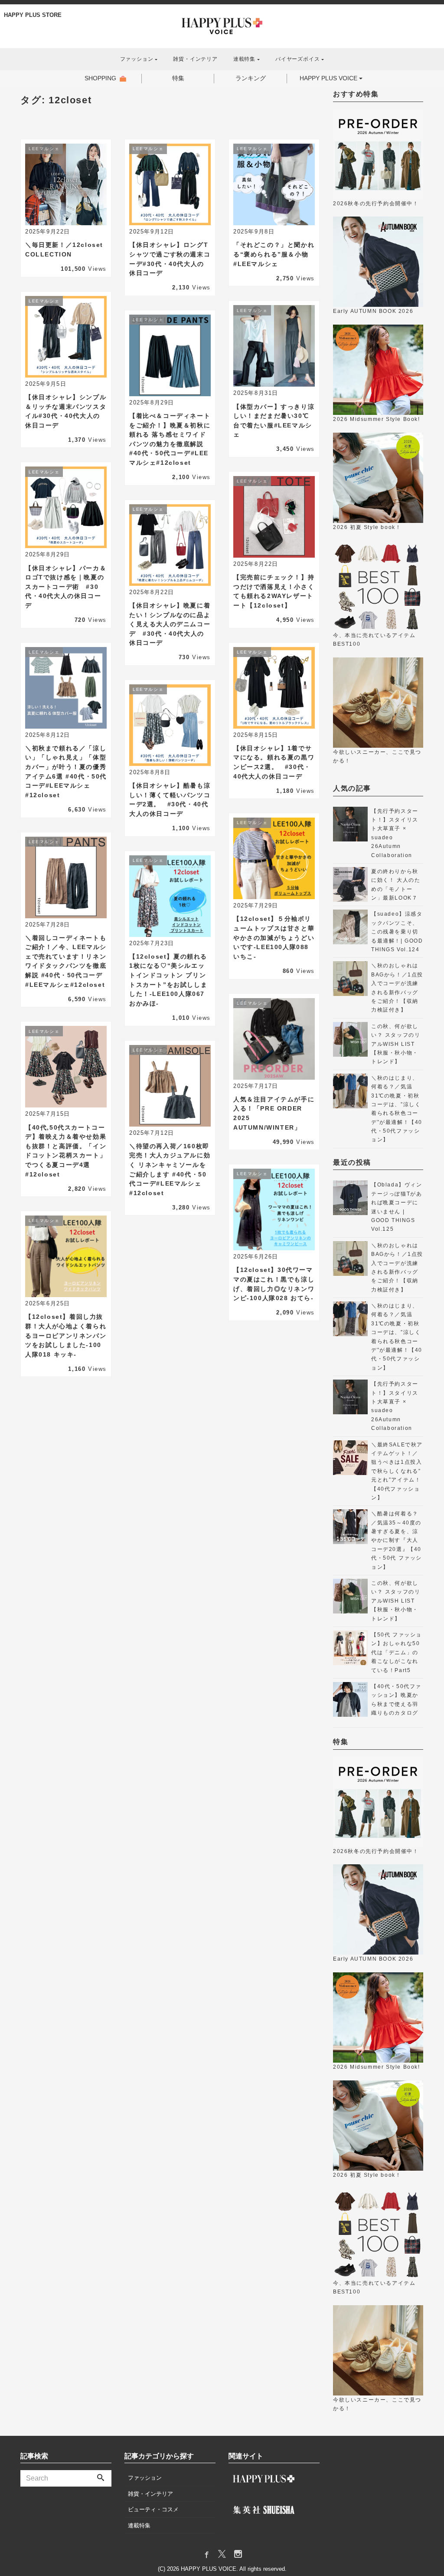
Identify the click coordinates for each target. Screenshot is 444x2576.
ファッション (145, 2478)
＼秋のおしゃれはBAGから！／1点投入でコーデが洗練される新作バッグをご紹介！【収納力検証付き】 (397, 988)
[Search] (101, 2478)
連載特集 (139, 2525)
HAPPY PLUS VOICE (328, 78)
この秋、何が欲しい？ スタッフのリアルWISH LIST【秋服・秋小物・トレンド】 (396, 1044)
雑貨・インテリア (195, 59)
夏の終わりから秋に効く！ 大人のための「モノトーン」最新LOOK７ (396, 885)
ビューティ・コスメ (153, 2509)
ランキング (251, 78)
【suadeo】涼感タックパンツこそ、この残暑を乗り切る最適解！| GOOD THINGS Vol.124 (397, 932)
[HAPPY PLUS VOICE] (222, 25)
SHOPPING (100, 78)
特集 (178, 78)
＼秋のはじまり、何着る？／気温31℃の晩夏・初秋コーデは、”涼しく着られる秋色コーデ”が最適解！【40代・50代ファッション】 (397, 1109)
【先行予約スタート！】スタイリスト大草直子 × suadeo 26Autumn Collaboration (395, 833)
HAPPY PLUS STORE (33, 15)
